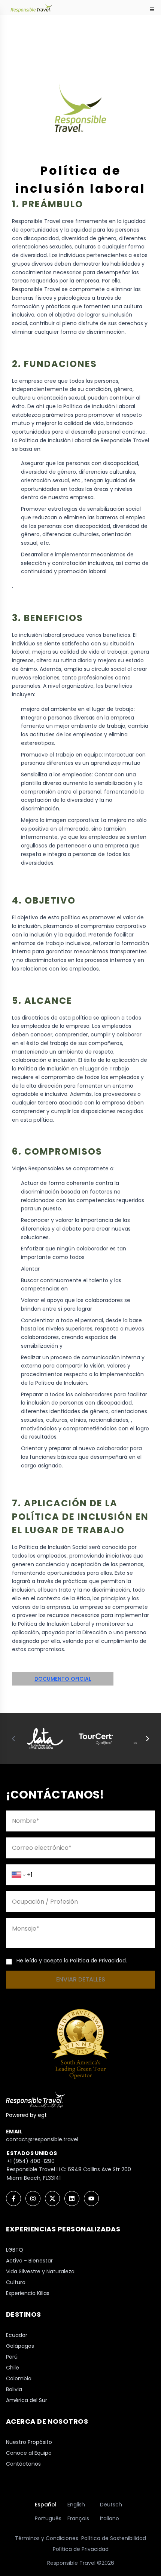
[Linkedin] (72, 2198)
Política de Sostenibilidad (114, 2538)
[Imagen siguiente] (148, 1739)
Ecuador (17, 2335)
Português (48, 2518)
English (76, 2505)
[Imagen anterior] (13, 1739)
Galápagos (20, 2346)
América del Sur (27, 2400)
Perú (12, 2357)
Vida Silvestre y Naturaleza (40, 2271)
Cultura (16, 2282)
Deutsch (111, 2505)
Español (46, 2505)
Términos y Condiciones (47, 2538)
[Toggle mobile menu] (152, 9)
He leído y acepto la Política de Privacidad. (72, 1961)
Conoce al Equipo (29, 2453)
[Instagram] (33, 2198)
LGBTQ (15, 2250)
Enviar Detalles (81, 1979)
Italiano (110, 2518)
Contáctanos (23, 2464)
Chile (13, 2368)
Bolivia (14, 2389)
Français (78, 2518)
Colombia (19, 2378)
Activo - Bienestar (29, 2261)
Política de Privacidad (81, 2549)
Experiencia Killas (28, 2293)
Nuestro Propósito (29, 2442)
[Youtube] (91, 2198)
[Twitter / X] (52, 2198)
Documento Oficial (63, 1679)
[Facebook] (13, 2198)
